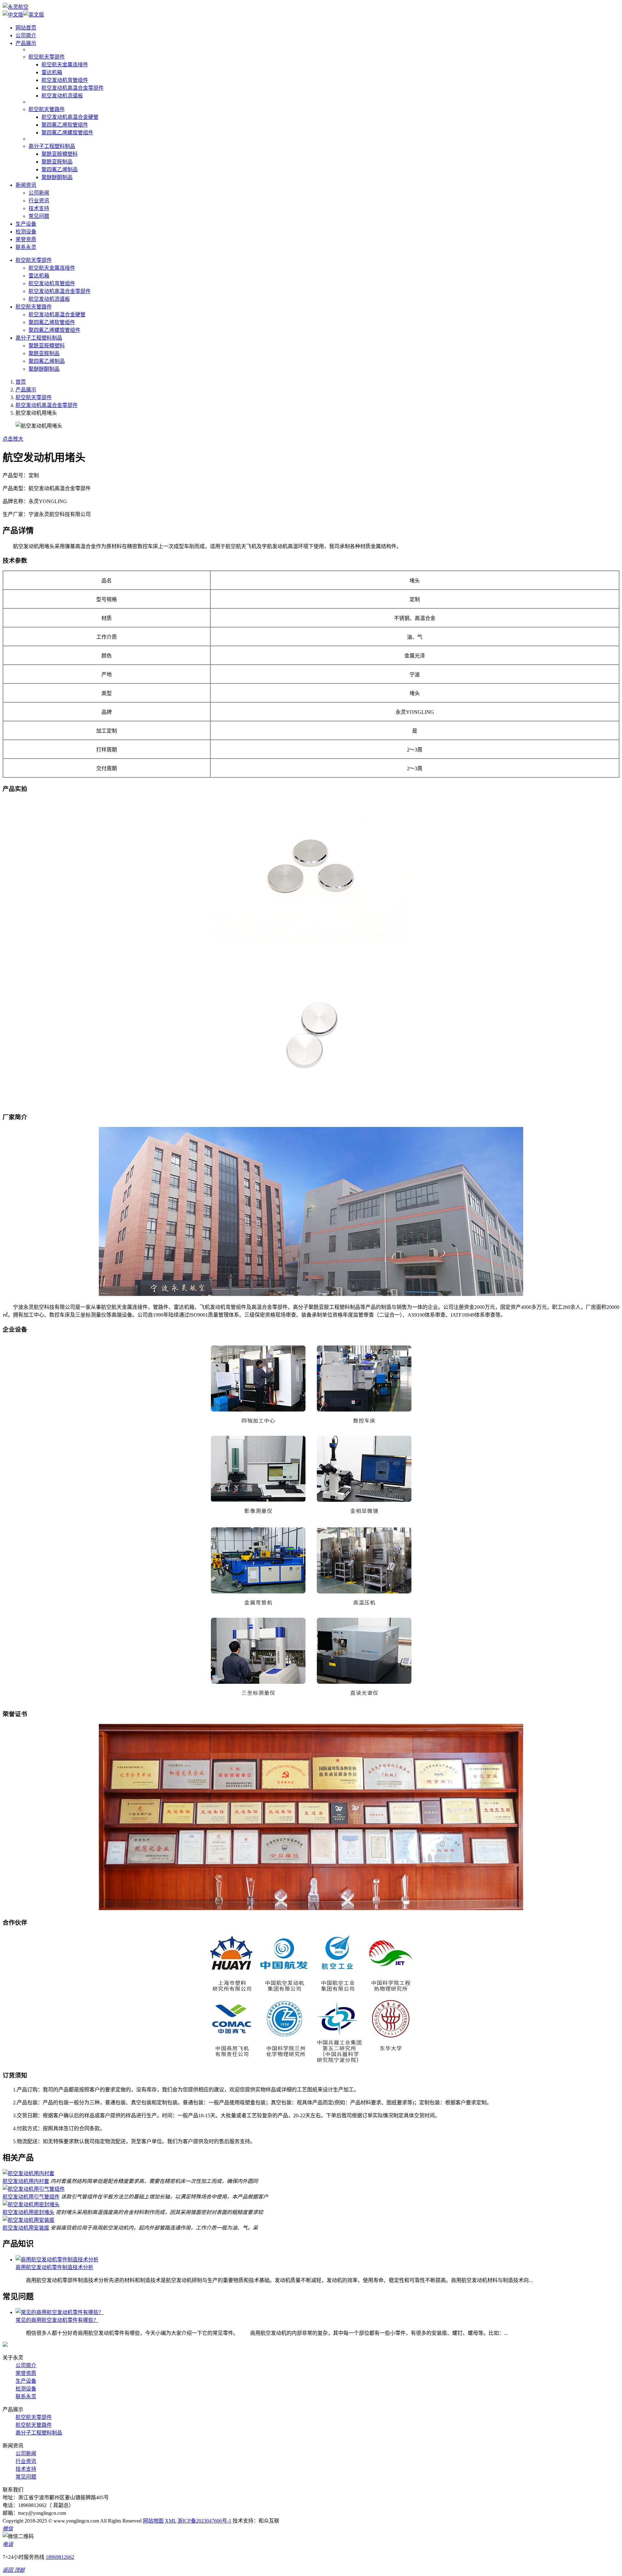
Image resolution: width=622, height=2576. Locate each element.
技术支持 (39, 208)
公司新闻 (39, 193)
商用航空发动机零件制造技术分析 (54, 2267)
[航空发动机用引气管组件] (34, 2189)
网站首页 (26, 28)
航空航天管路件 (47, 109)
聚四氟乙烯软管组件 (65, 125)
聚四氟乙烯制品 (60, 169)
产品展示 (26, 43)
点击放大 (13, 439)
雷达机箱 (52, 72)
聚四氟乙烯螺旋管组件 (67, 133)
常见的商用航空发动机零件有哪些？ (57, 2320)
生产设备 (26, 224)
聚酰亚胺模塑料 (60, 154)
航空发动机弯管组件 (65, 80)
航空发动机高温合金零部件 (73, 88)
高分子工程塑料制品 (52, 146)
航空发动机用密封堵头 (29, 2212)
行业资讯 (39, 201)
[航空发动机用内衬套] (29, 2173)
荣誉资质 (26, 239)
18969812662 (60, 2557)
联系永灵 (26, 247)
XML (171, 2521)
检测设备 (26, 232)
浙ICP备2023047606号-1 (204, 2521)
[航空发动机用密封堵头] (31, 2205)
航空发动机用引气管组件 (31, 2197)
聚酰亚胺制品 (57, 162)
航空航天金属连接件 (65, 65)
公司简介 (26, 35)
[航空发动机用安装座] (29, 2220)
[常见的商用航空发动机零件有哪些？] (60, 2312)
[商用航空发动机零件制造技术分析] (57, 2260)
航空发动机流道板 (62, 96)
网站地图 (153, 2521)
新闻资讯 (26, 185)
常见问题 (39, 216)
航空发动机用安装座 (26, 2228)
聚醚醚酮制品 (57, 177)
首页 (21, 382)
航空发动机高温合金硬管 (70, 117)
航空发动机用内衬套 (26, 2181)
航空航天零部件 (47, 57)
